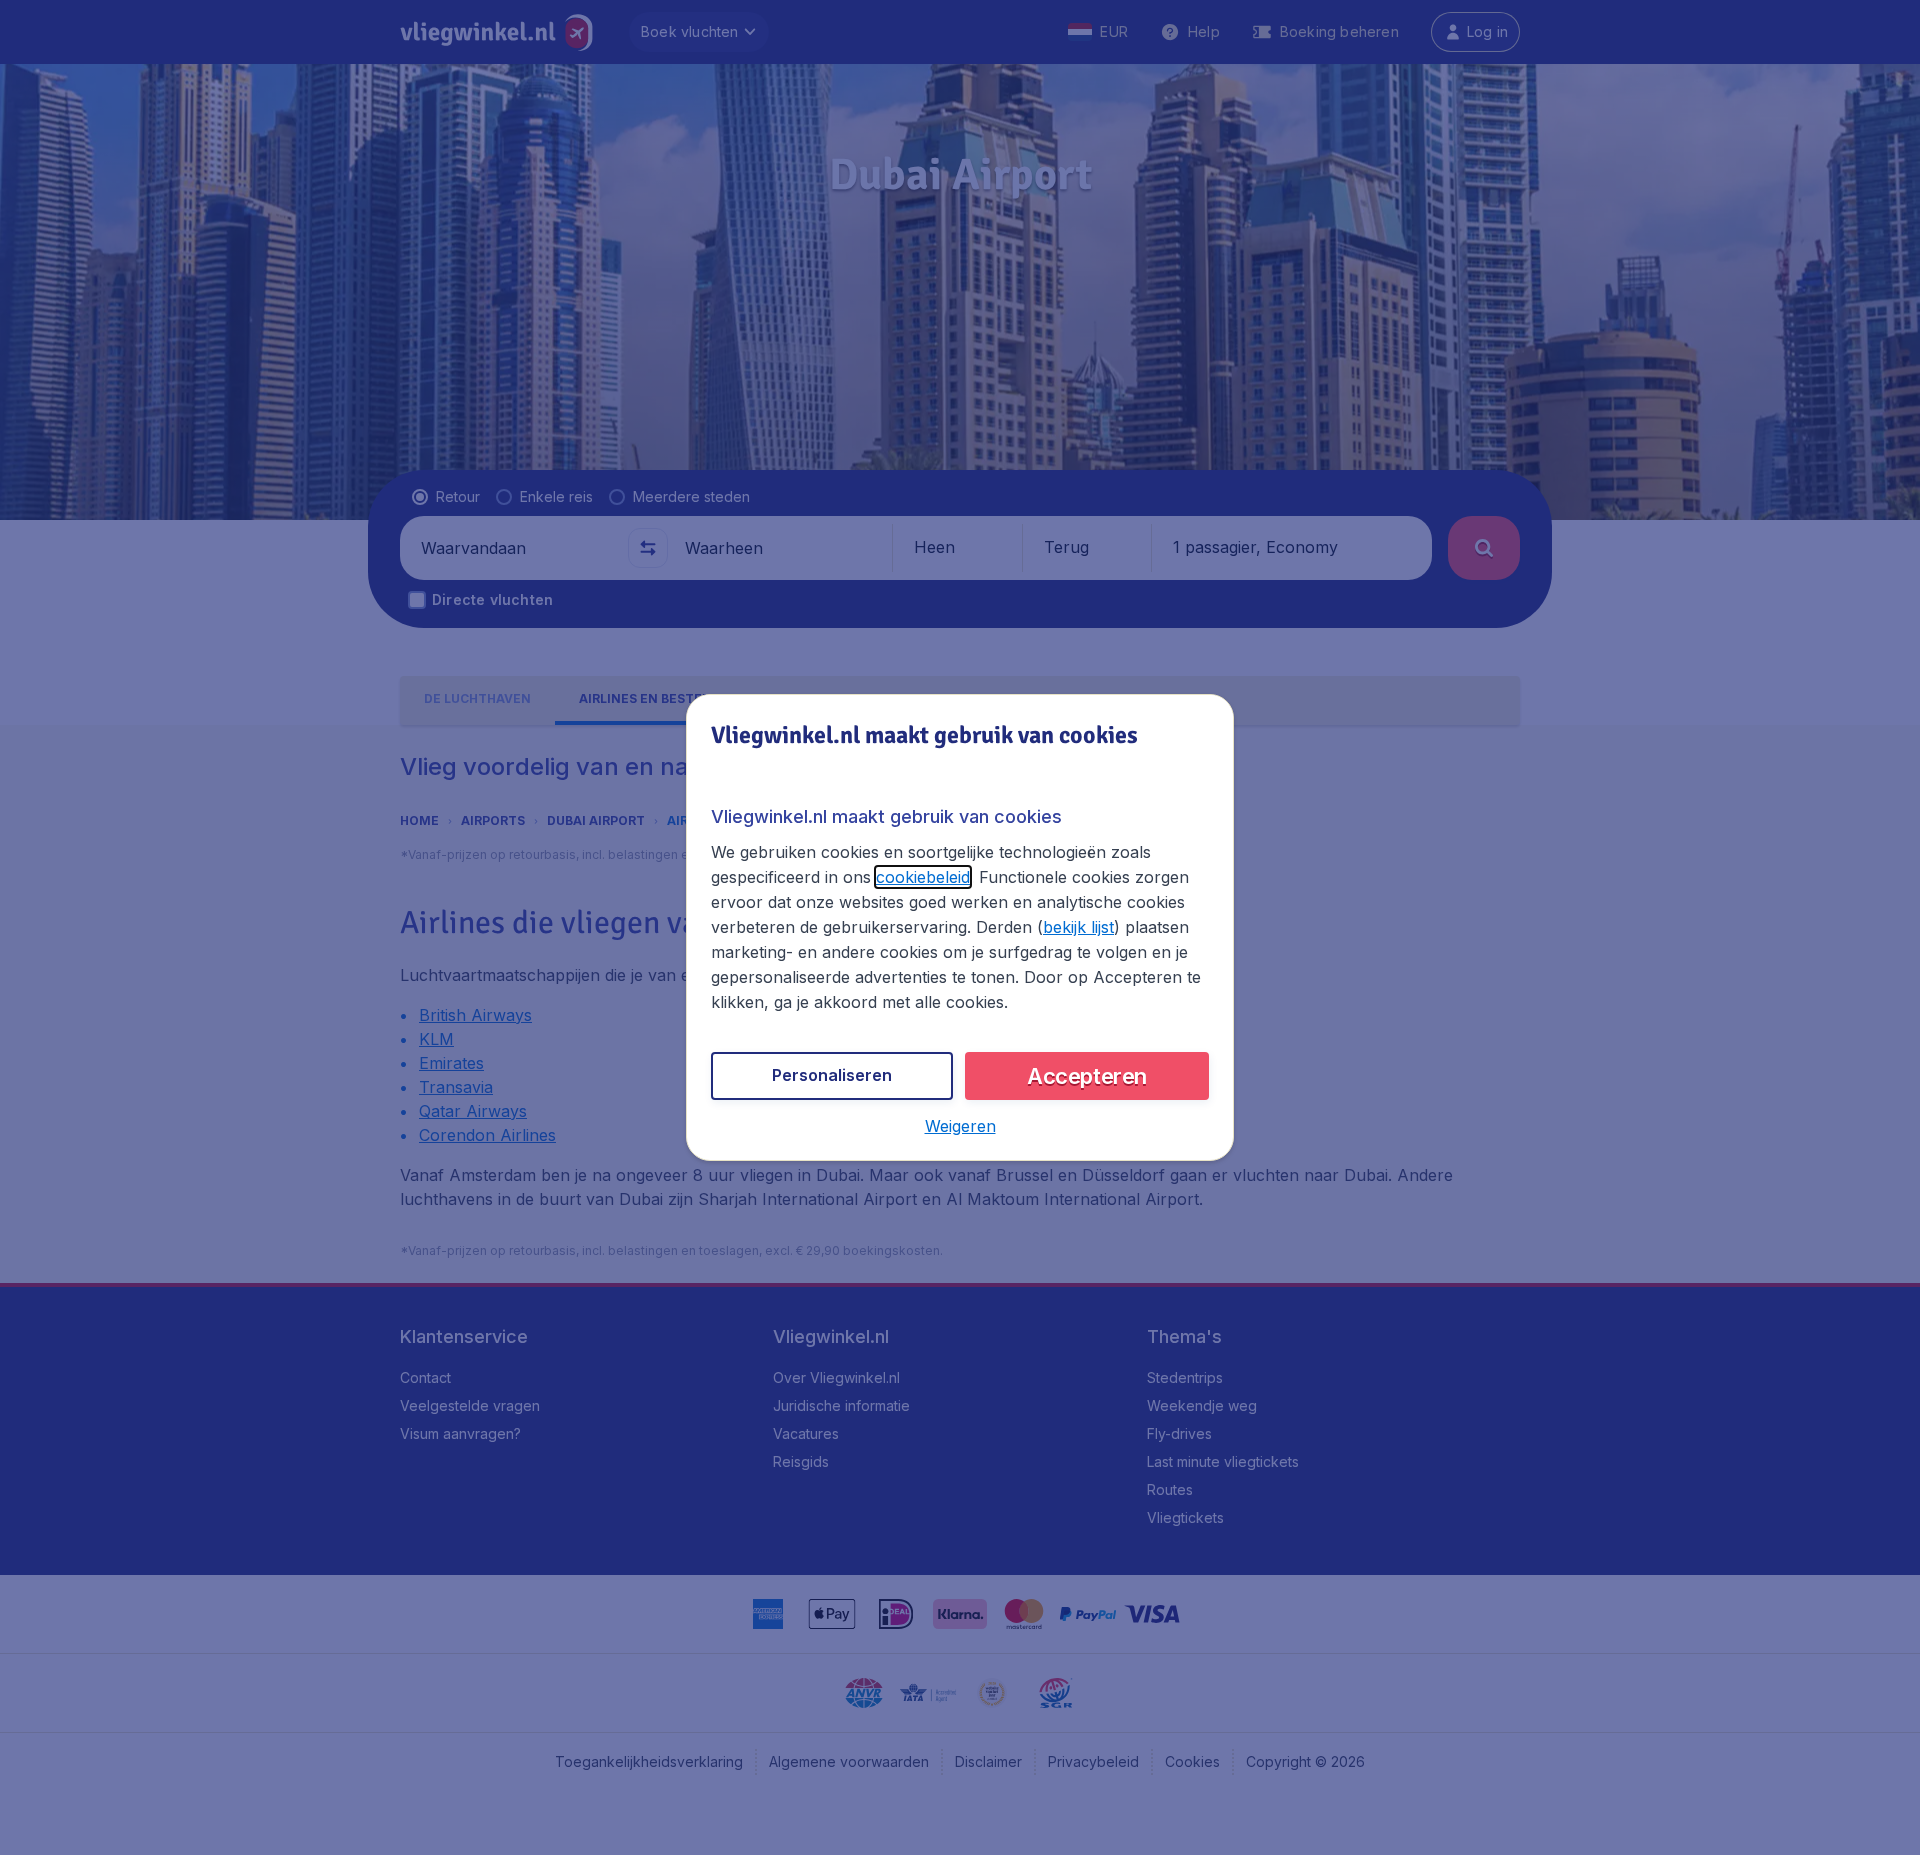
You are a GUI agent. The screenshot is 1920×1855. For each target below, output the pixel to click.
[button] (960, 1126)
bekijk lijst (1078, 927)
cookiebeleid (923, 877)
